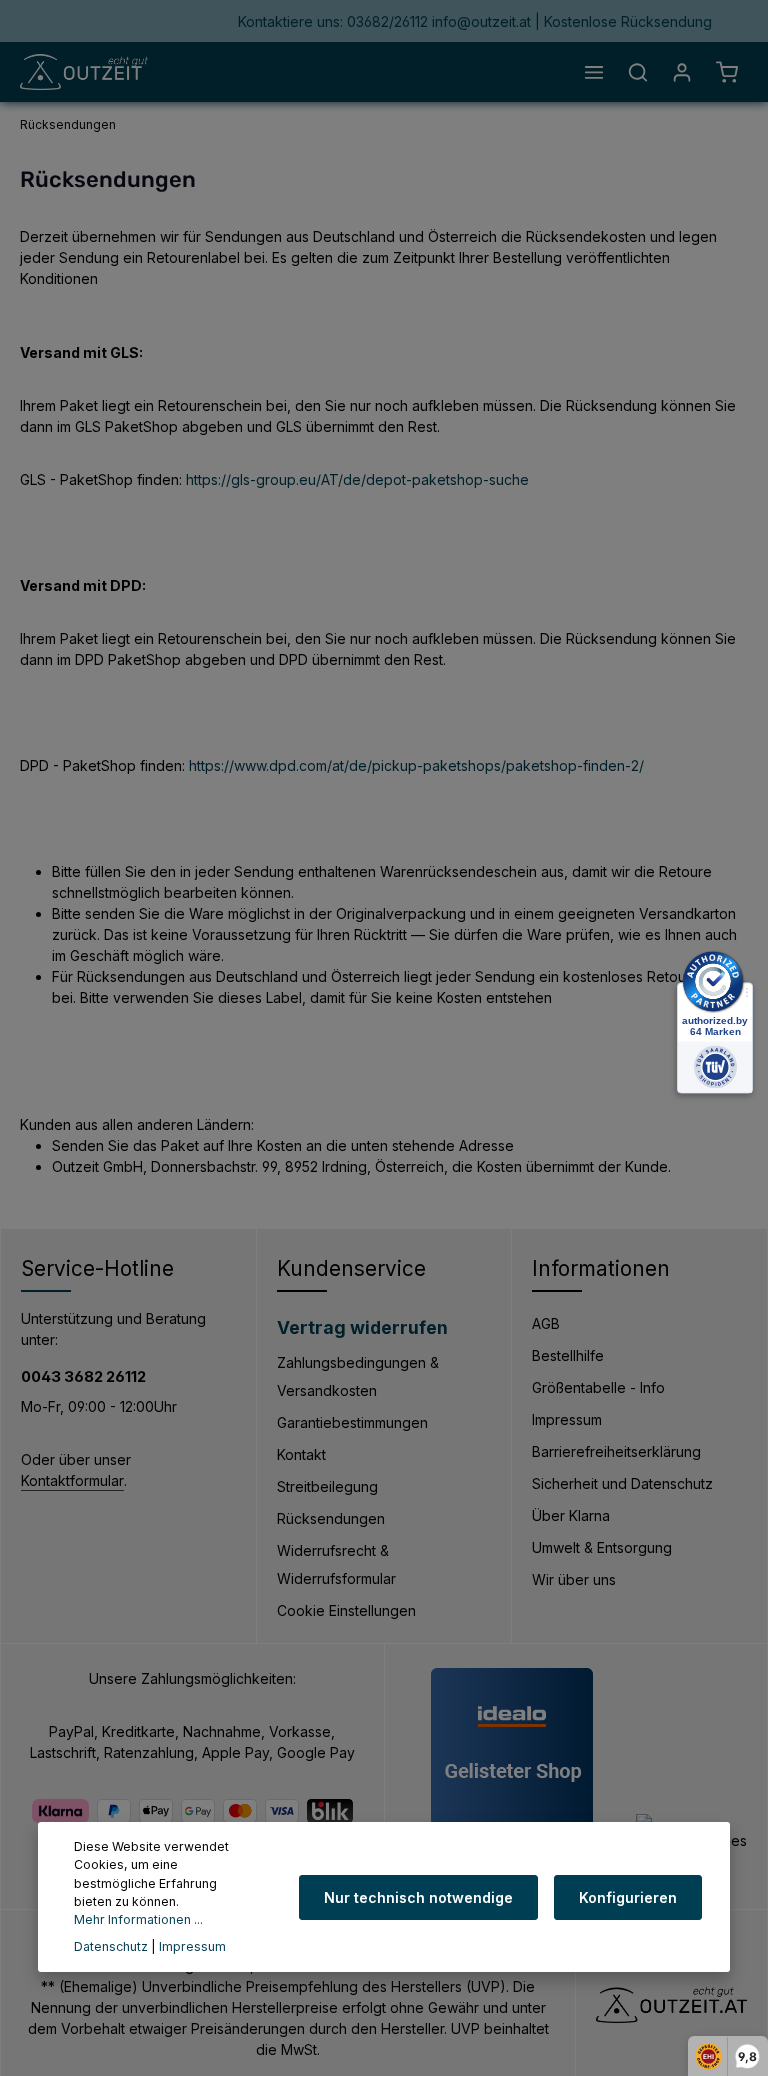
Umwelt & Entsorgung (602, 1547)
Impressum (567, 1419)
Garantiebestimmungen (352, 1422)
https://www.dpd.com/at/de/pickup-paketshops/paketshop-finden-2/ (416, 765)
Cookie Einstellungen (346, 1610)
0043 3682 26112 (83, 1377)
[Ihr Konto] (682, 72)
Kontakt (301, 1454)
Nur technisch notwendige (418, 1897)
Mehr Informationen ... (138, 1919)
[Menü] (594, 72)
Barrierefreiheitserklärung (616, 1451)
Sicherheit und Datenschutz (622, 1483)
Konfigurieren (628, 1897)
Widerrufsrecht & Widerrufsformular (336, 1564)
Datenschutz (111, 1946)
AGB (546, 1323)
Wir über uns (574, 1579)
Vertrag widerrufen (362, 1327)
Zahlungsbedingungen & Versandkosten (358, 1376)
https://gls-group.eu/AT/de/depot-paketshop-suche (357, 479)
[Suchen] (638, 72)
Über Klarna (571, 1515)
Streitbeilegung (327, 1486)
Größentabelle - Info (598, 1387)
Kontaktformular (72, 1480)
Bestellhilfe (568, 1355)
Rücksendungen (331, 1518)
